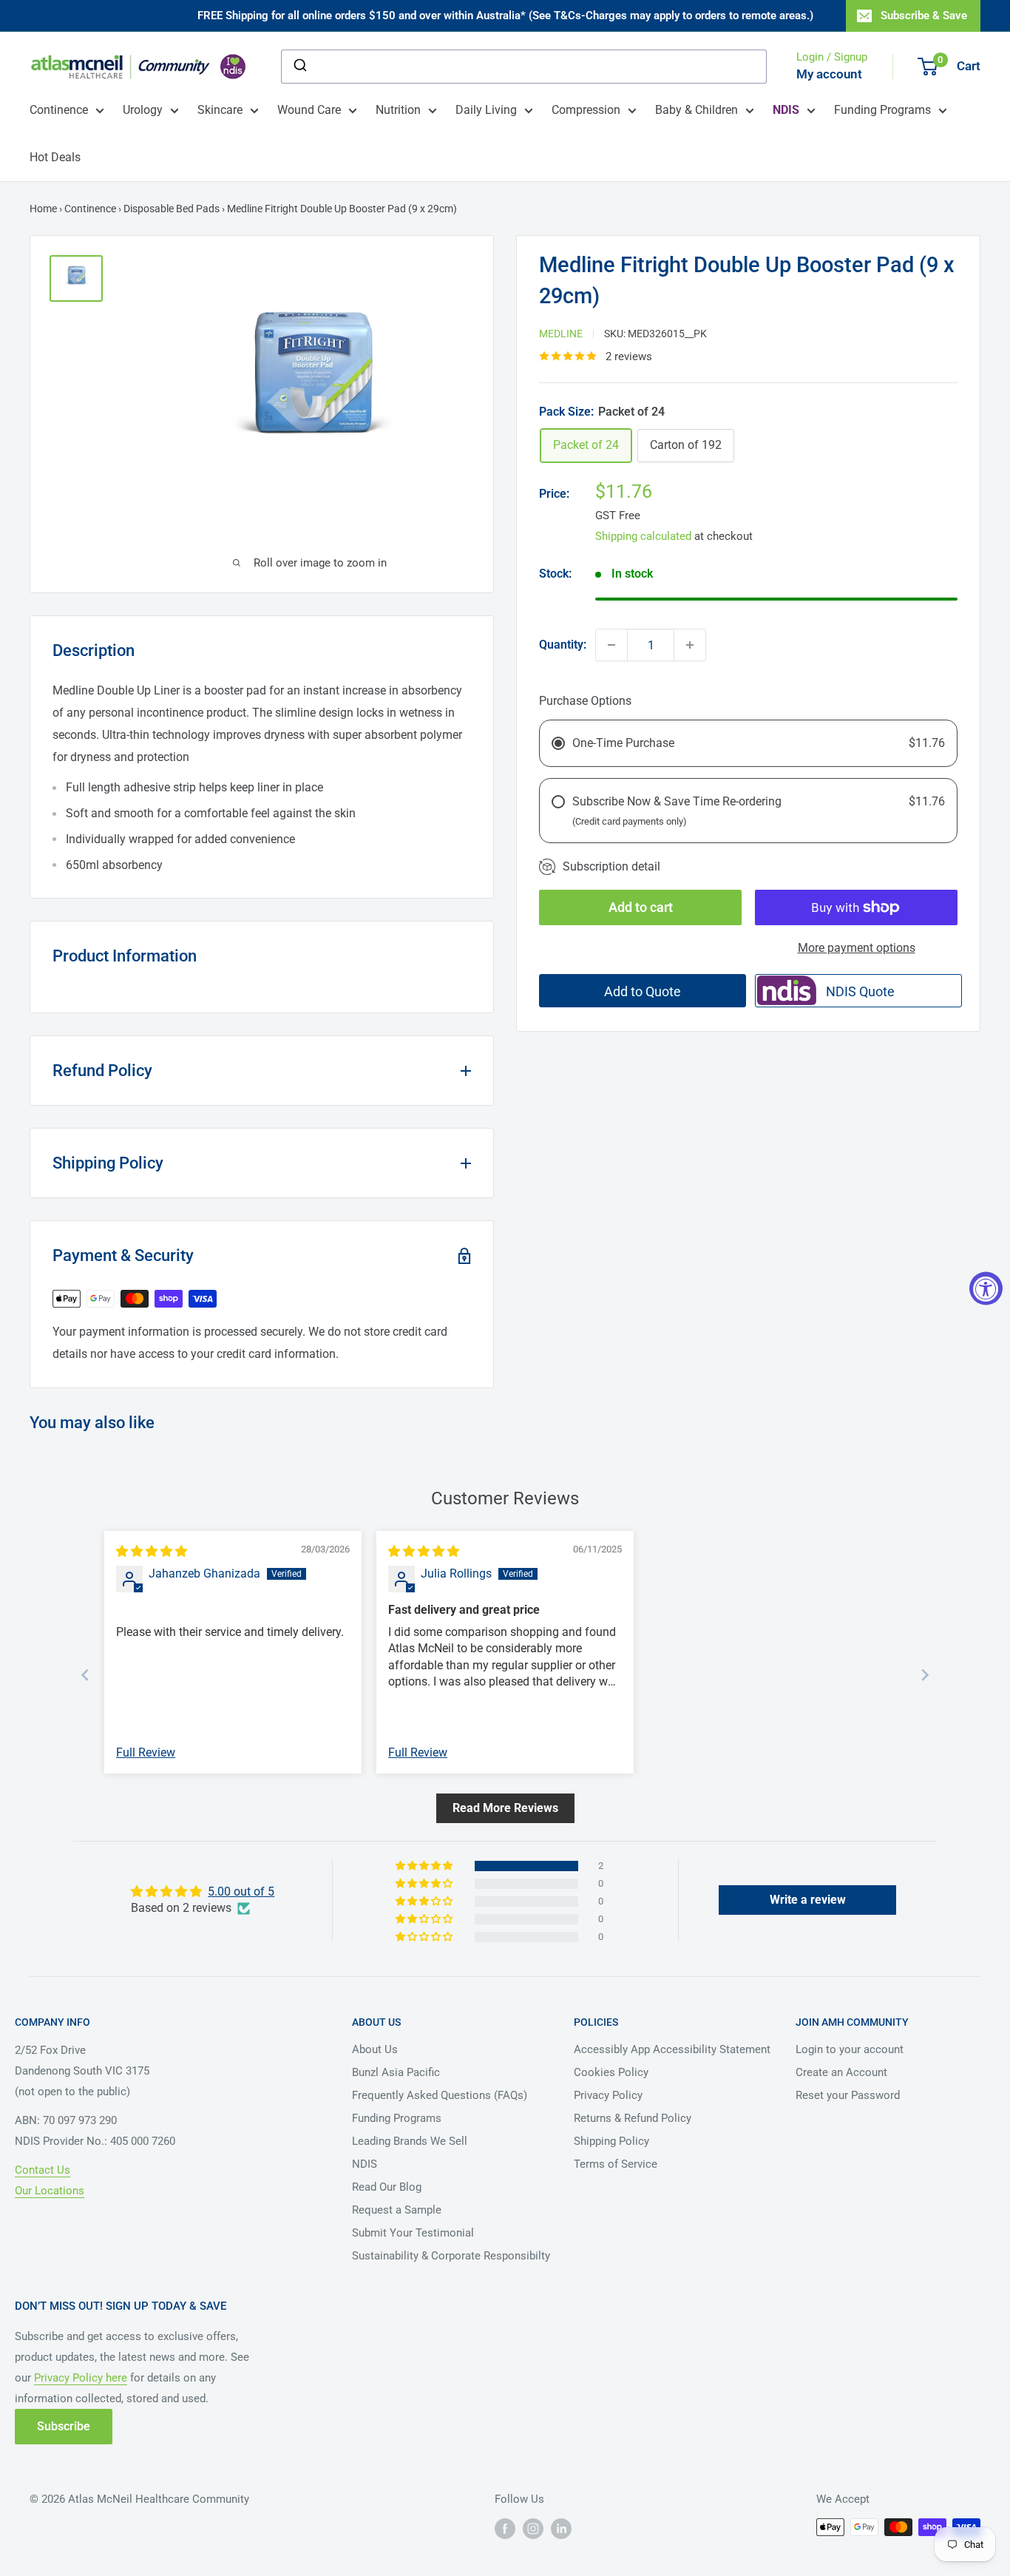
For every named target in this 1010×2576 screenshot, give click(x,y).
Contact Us (43, 2170)
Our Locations (50, 2191)
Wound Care (309, 110)
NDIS (365, 2164)
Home (43, 209)
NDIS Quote (860, 991)
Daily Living (486, 110)
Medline (561, 334)
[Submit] (299, 67)
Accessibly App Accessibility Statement (672, 2049)
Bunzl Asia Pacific (396, 2072)
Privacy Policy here (81, 2378)
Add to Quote (643, 991)
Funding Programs (882, 110)
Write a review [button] (808, 1900)
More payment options (857, 948)
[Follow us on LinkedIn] (561, 2529)
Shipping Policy (611, 2141)
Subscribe (64, 2426)
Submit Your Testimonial (413, 2233)
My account (829, 74)
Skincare (220, 110)
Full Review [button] (146, 1752)
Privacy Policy (608, 2095)
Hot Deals (55, 157)
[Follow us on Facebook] (505, 2529)
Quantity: (563, 645)
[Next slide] (925, 1675)
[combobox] (524, 67)
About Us (375, 2049)
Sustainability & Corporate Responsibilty (451, 2256)
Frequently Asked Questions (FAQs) (440, 2095)
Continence (59, 110)
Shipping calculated (643, 536)
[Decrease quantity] (611, 645)
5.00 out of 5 (241, 1892)
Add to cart (641, 907)
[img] (152, 1551)
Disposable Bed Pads (172, 209)
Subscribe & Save (924, 16)
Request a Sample (397, 2210)
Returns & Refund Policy (633, 2118)
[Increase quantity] (690, 645)
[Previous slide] (85, 1675)
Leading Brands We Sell (410, 2141)
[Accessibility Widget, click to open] (986, 1288)
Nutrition (398, 110)
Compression (586, 110)
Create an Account (841, 2072)
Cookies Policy (611, 2072)
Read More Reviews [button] (505, 1808)
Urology (143, 110)
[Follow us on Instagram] (533, 2529)
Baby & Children (697, 110)
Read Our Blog (387, 2187)
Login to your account (850, 2049)
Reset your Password (848, 2095)
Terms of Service (616, 2164)
